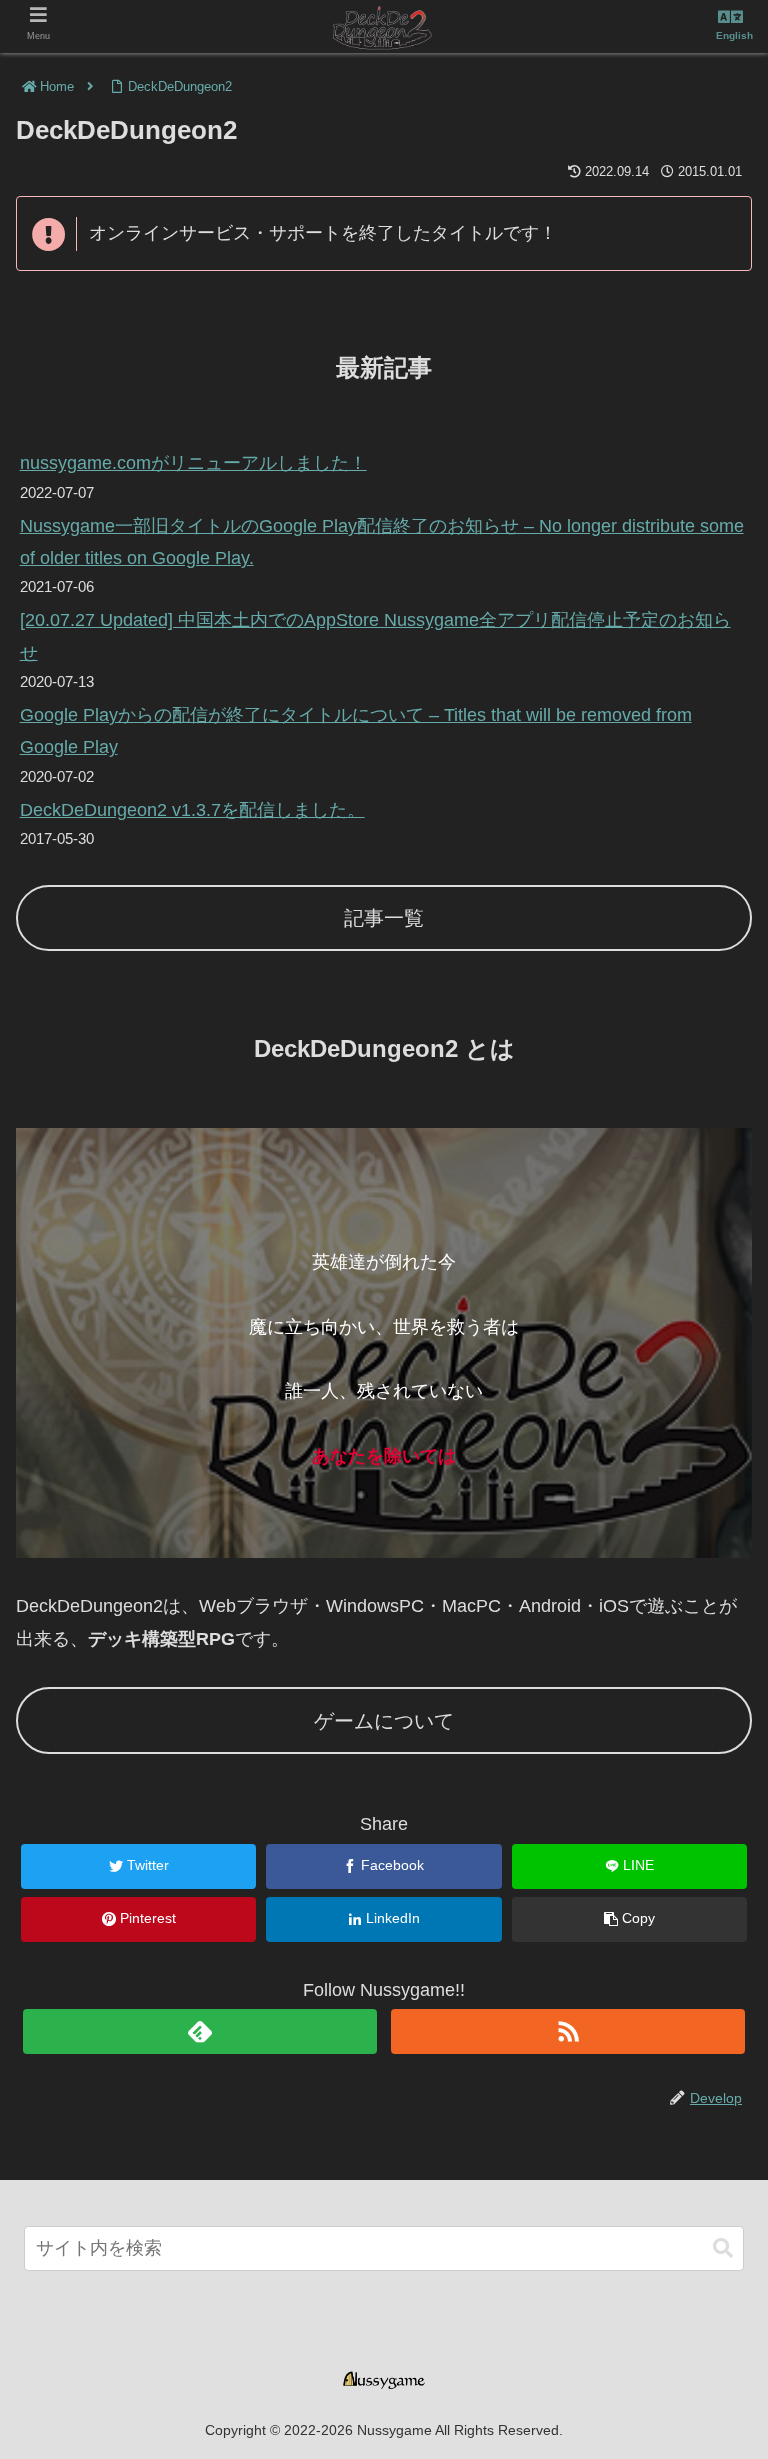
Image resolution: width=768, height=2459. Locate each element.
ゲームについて (384, 1721)
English (734, 35)
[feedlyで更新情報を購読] (199, 2031)
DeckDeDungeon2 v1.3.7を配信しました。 (192, 810)
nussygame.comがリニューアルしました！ (193, 463)
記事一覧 (384, 918)
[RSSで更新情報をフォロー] (567, 2031)
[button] (723, 2248)
